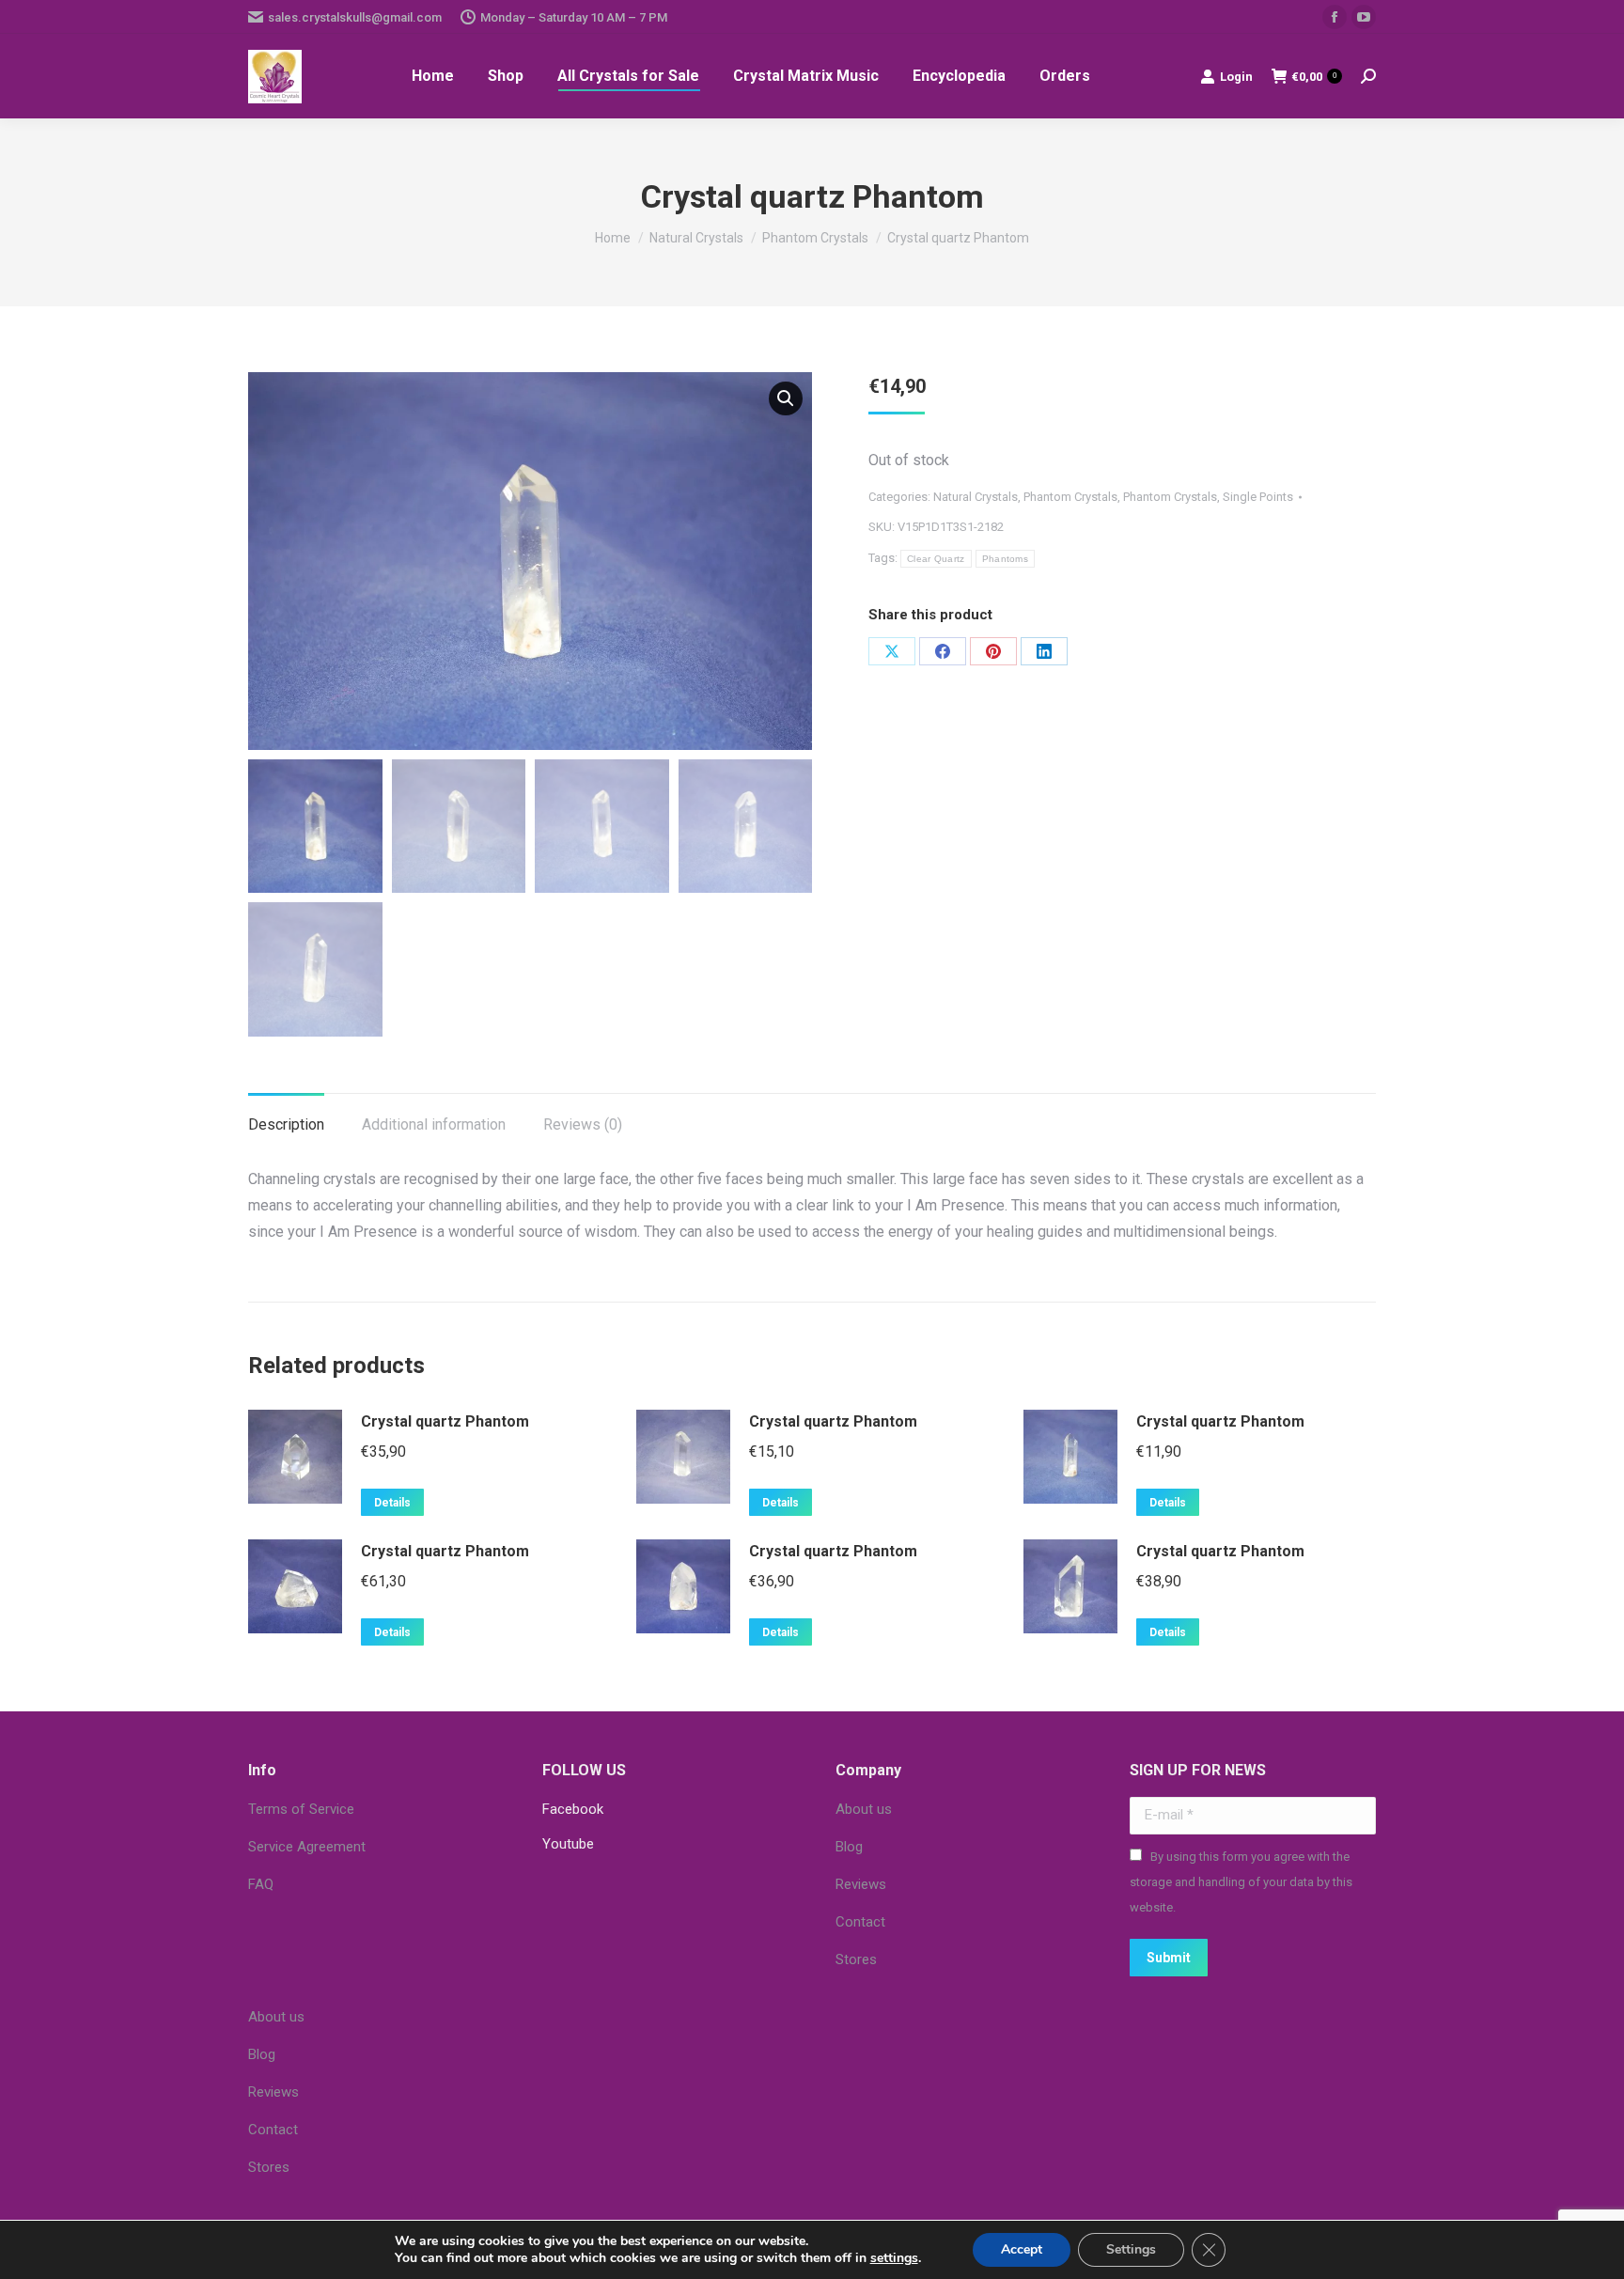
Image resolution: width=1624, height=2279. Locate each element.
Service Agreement (307, 1847)
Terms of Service (301, 1809)
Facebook (573, 1809)
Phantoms (1005, 559)
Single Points (1258, 497)
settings (894, 2258)
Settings (1131, 2249)
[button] (786, 398)
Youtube (568, 1844)
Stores (856, 1959)
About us (864, 1809)
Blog (849, 1847)
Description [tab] (286, 1124)
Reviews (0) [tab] (583, 1124)
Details (392, 1503)
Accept (1022, 2249)
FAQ (261, 1884)
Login (1236, 77)
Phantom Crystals (1070, 497)
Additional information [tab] (434, 1124)
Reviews (861, 1884)
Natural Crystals (976, 497)
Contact (860, 1922)
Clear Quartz (936, 559)
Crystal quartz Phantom (445, 1421)
